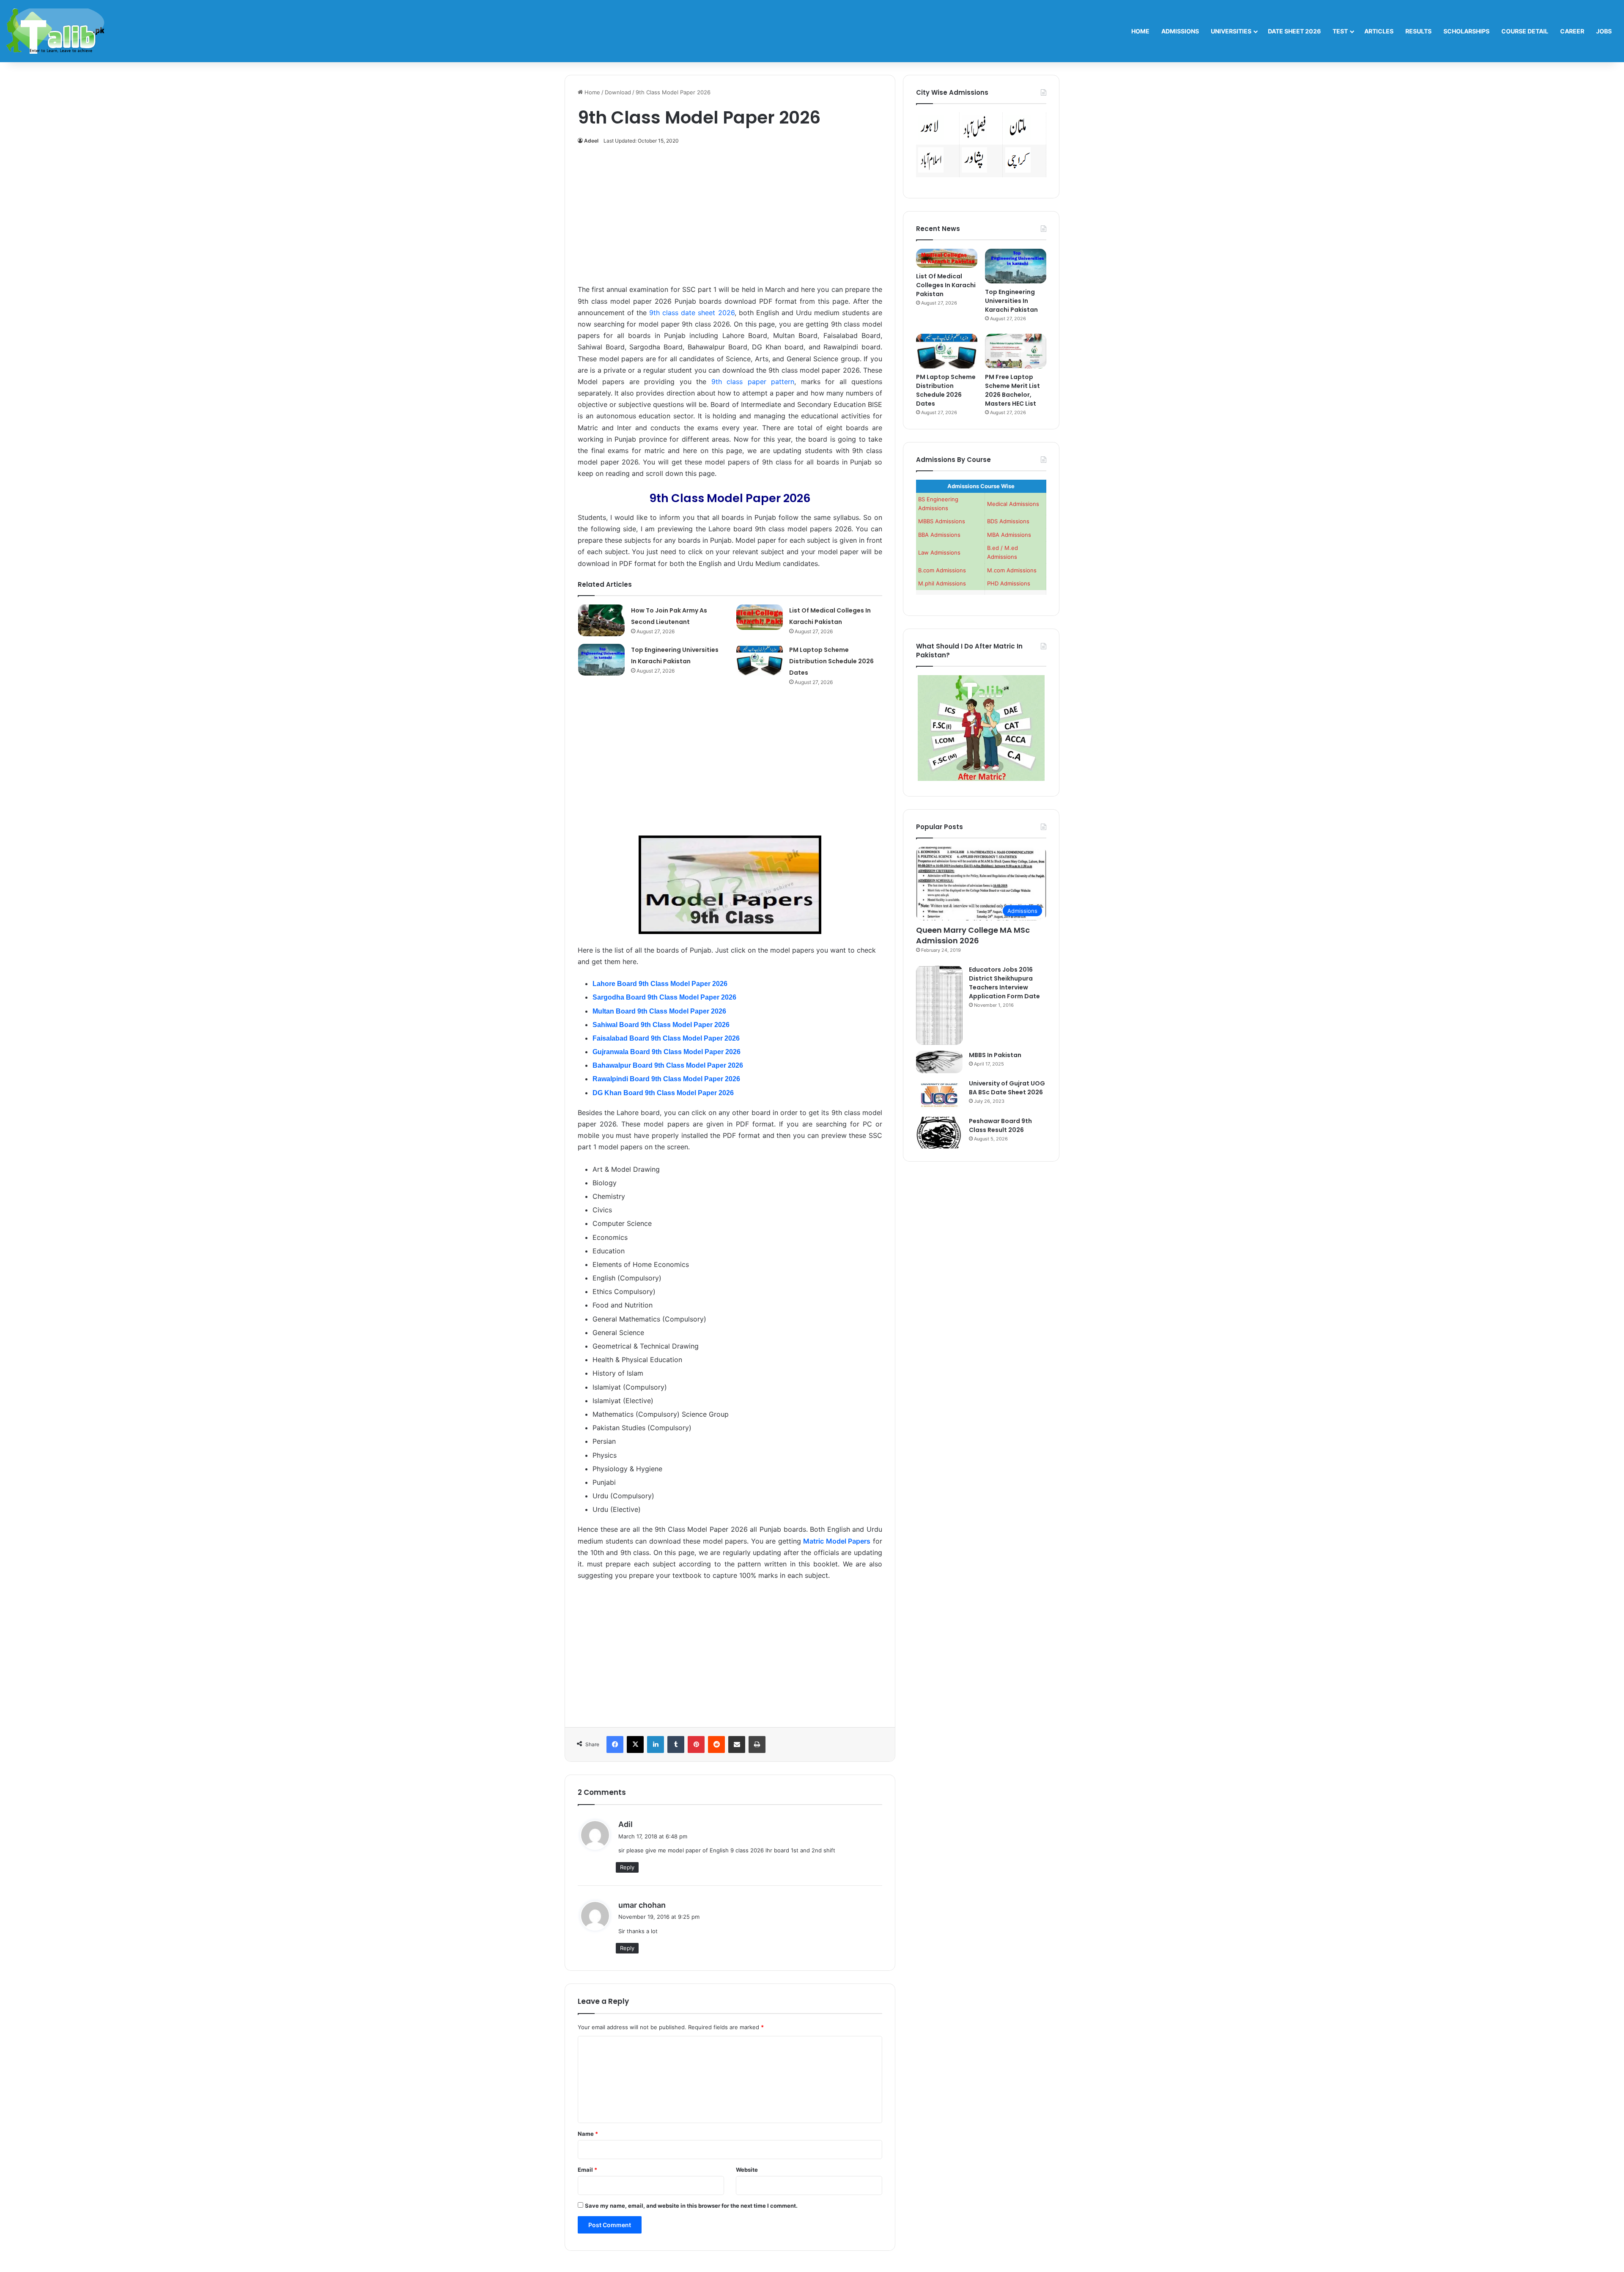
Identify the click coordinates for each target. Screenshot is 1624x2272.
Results (1418, 31)
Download (618, 92)
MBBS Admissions (942, 521)
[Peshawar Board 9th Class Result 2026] (939, 1133)
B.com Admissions (942, 570)
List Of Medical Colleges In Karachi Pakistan (946, 285)
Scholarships (1466, 31)
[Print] (757, 1745)
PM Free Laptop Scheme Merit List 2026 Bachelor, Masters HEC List (1012, 390)
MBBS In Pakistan (995, 1055)
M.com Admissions (1012, 570)
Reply (627, 1867)
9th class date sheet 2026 (692, 313)
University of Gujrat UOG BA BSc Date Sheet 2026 (1007, 1088)
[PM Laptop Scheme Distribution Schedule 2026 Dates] (760, 660)
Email (587, 2170)
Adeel (591, 141)
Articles (1379, 31)
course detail (1525, 31)
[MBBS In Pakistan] (939, 1062)
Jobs (1604, 31)
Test (1340, 31)
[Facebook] (615, 1745)
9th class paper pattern (753, 382)
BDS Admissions (1008, 521)
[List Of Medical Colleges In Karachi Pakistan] (760, 617)
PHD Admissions (1009, 583)
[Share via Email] (737, 1745)
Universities (1231, 31)
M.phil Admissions (942, 583)
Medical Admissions (1013, 504)
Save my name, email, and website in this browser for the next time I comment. (691, 2206)
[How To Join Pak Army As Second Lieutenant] (601, 620)
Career (1572, 31)
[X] (635, 1745)
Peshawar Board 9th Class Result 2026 (1000, 1125)
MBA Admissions (1009, 535)
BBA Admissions (939, 535)
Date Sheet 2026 (1294, 31)
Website (747, 2170)
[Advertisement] (730, 219)
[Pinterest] (696, 1745)
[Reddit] (716, 1745)
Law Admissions (939, 552)
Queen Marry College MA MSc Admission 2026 (973, 935)
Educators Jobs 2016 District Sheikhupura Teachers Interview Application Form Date (1004, 983)
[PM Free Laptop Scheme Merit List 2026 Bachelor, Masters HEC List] (1016, 351)
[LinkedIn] (656, 1745)
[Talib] (55, 31)
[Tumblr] (676, 1745)
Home (1140, 31)
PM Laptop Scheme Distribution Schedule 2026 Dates (831, 661)
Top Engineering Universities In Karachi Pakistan (1011, 301)
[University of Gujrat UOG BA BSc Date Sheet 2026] (939, 1095)
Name (588, 2134)
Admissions (1180, 31)
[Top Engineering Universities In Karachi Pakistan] (601, 660)
